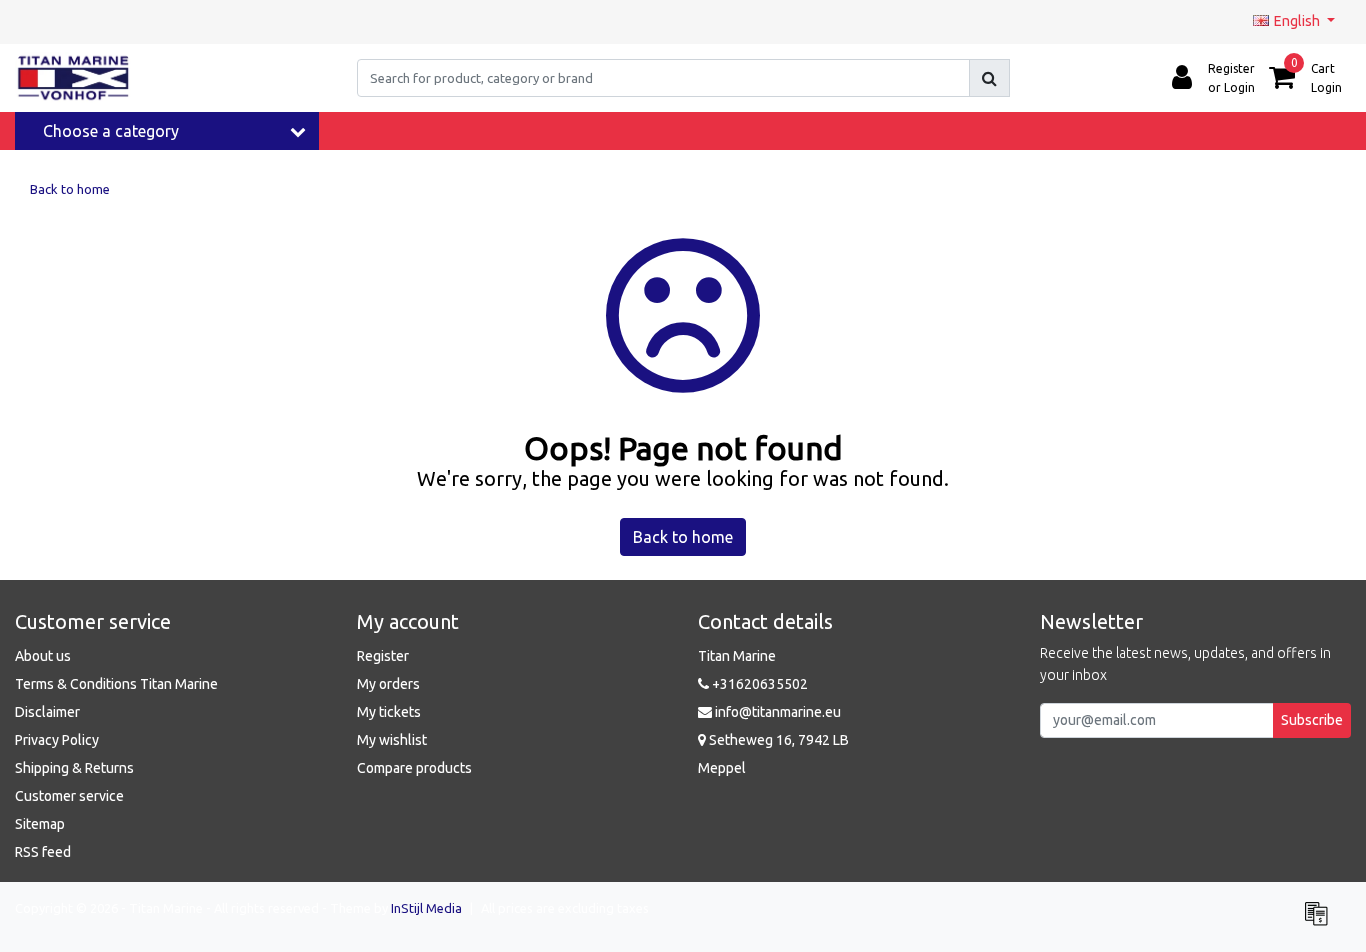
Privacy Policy (57, 740)
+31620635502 (758, 684)
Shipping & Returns (74, 768)
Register (383, 656)
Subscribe (1312, 720)
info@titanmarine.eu (778, 712)
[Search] (989, 78)
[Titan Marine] (73, 78)
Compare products (414, 768)
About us (43, 656)
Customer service (69, 796)
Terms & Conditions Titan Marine (116, 684)
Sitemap (40, 824)
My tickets (389, 712)
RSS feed (43, 852)
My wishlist (392, 740)
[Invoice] (1321, 922)
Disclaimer (47, 712)
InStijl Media (426, 908)
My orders (388, 684)
